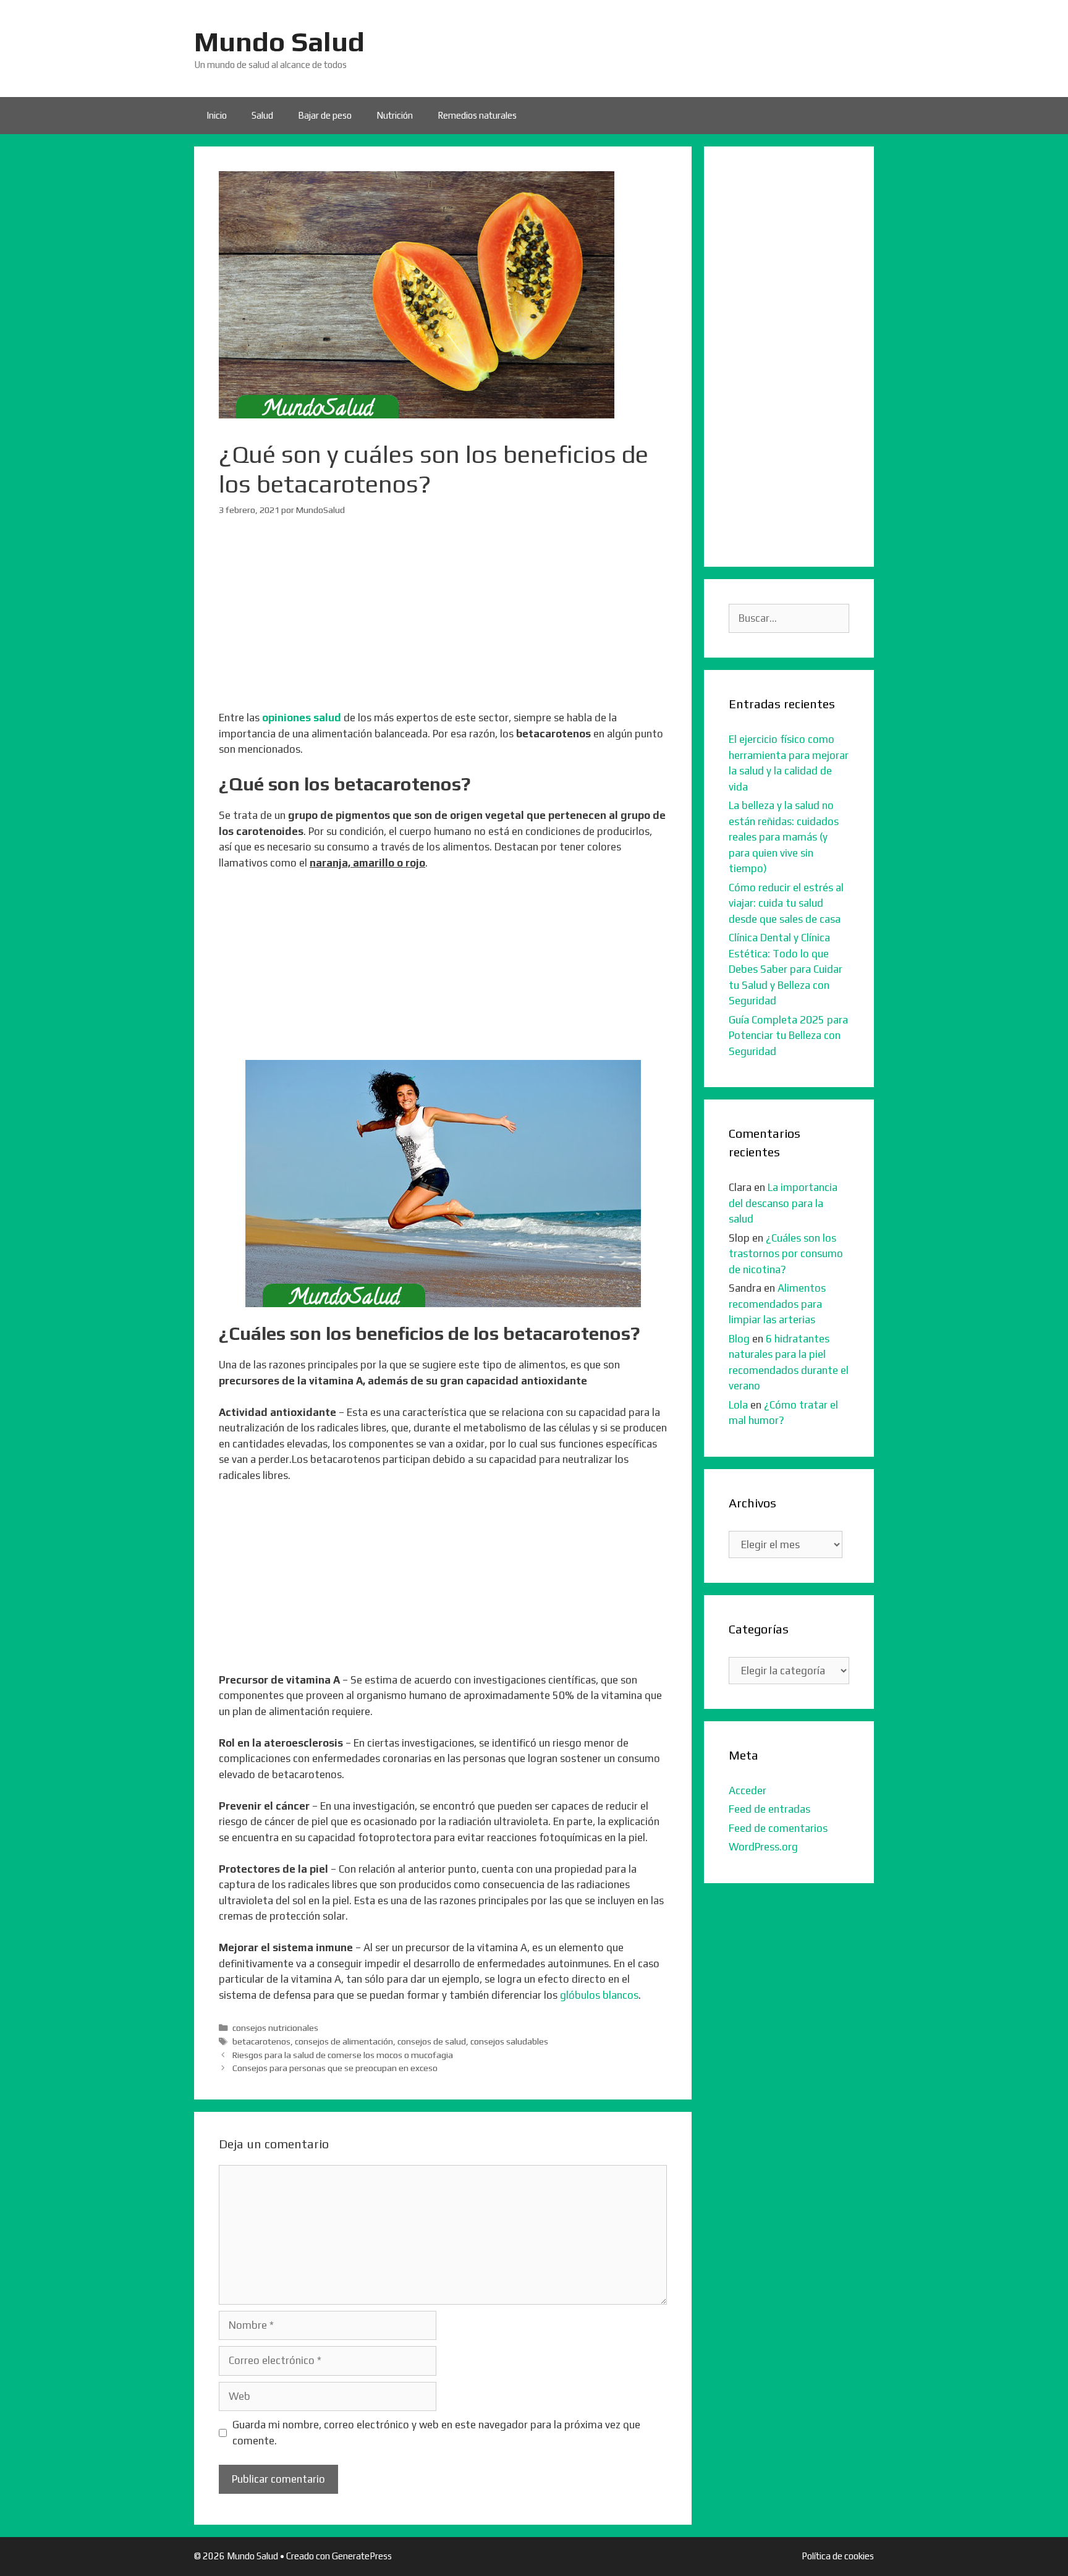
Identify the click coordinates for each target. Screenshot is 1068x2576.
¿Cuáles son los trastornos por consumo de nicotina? (786, 1254)
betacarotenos (261, 2041)
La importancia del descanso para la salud (783, 1203)
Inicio (217, 115)
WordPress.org (763, 1847)
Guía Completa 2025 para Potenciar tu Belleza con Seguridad (788, 1036)
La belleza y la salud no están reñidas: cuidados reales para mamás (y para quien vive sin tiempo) (784, 837)
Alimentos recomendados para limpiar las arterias (777, 1304)
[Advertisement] (443, 624)
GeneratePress (362, 2556)
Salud (262, 115)
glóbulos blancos (599, 1995)
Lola (738, 1405)
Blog (739, 1339)
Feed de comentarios (778, 1828)
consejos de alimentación (344, 2041)
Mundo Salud (279, 41)
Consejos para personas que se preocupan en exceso (335, 2068)
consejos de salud (432, 2041)
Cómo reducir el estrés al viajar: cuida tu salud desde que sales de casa (786, 903)
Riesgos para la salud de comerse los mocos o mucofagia (343, 2055)
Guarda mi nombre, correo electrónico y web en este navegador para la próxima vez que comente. (436, 2433)
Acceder (748, 1790)
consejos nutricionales (275, 2027)
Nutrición (395, 115)
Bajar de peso (325, 115)
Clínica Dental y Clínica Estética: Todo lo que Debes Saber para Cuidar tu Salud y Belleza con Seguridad (786, 969)
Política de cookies (838, 2556)
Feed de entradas (769, 1809)
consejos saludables (509, 2041)
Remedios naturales (477, 115)
